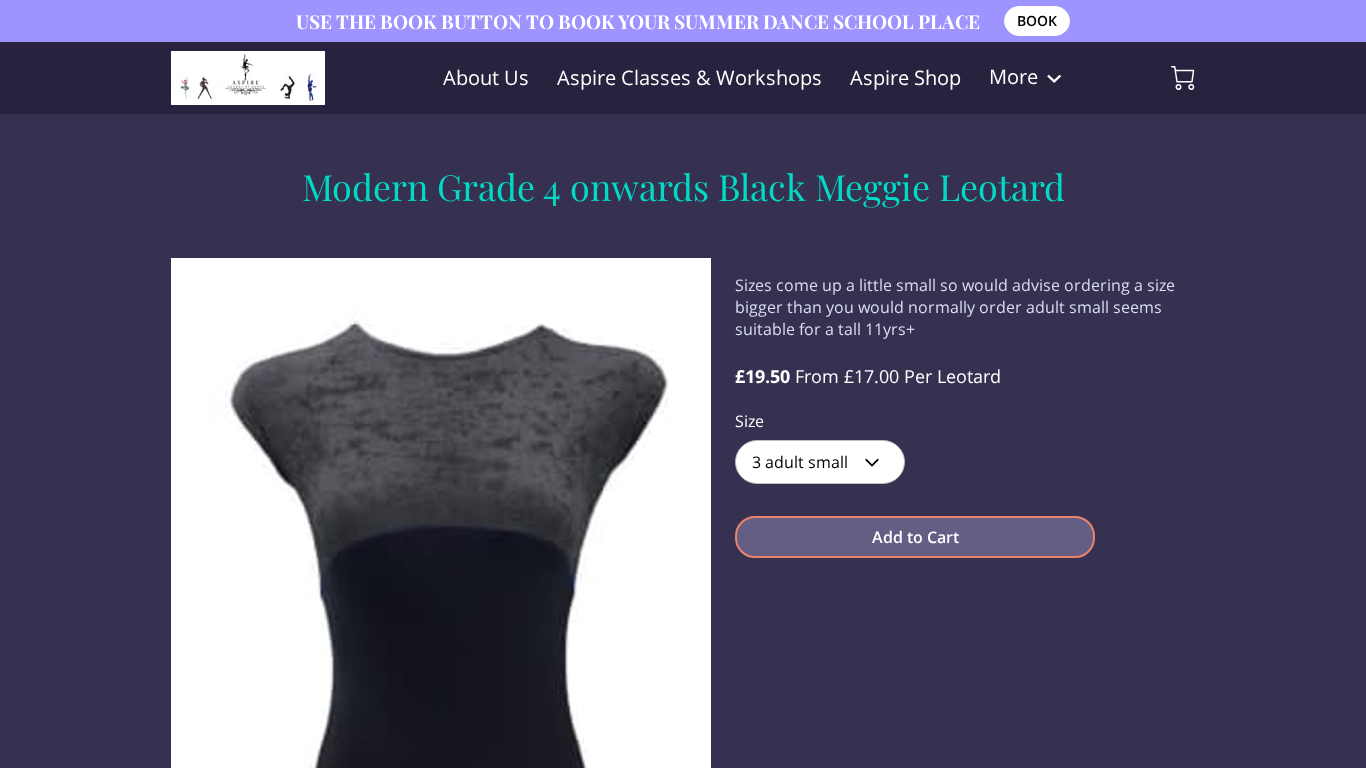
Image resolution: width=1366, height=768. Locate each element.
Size (749, 421)
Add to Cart (915, 537)
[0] (1183, 78)
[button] (820, 462)
